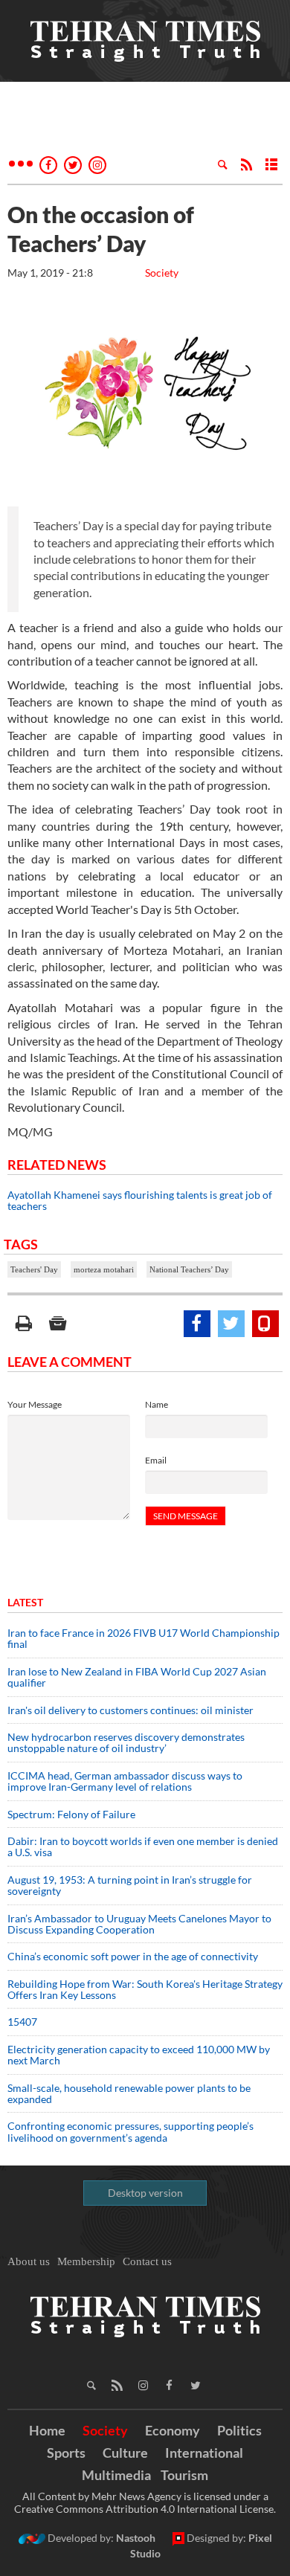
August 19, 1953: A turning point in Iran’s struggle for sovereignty (130, 1885)
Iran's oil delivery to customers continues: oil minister (130, 1710)
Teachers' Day (34, 1269)
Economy (173, 2430)
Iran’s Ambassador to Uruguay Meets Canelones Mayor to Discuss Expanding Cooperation (139, 1924)
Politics (239, 2430)
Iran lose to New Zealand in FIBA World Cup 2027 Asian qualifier (137, 1677)
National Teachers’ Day (189, 1269)
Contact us (147, 2261)
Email (156, 1460)
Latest (25, 1602)
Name (157, 1404)
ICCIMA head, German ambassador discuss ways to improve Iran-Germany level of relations (125, 1781)
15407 (22, 2022)
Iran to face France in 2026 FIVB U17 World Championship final (144, 1638)
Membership (86, 2261)
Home (47, 2430)
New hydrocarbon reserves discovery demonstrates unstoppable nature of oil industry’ (126, 1742)
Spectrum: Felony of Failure (71, 1814)
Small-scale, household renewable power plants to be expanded (129, 2093)
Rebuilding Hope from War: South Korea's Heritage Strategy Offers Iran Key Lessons (145, 1989)
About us (29, 2261)
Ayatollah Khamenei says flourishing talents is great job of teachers (140, 1200)
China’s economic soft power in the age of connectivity (133, 1956)
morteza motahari (104, 1269)
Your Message (35, 1404)
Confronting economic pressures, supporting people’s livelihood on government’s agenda (130, 2131)
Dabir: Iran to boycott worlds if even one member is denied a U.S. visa (143, 1846)
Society (162, 273)
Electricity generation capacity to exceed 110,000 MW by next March (139, 2055)
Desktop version (145, 2193)
